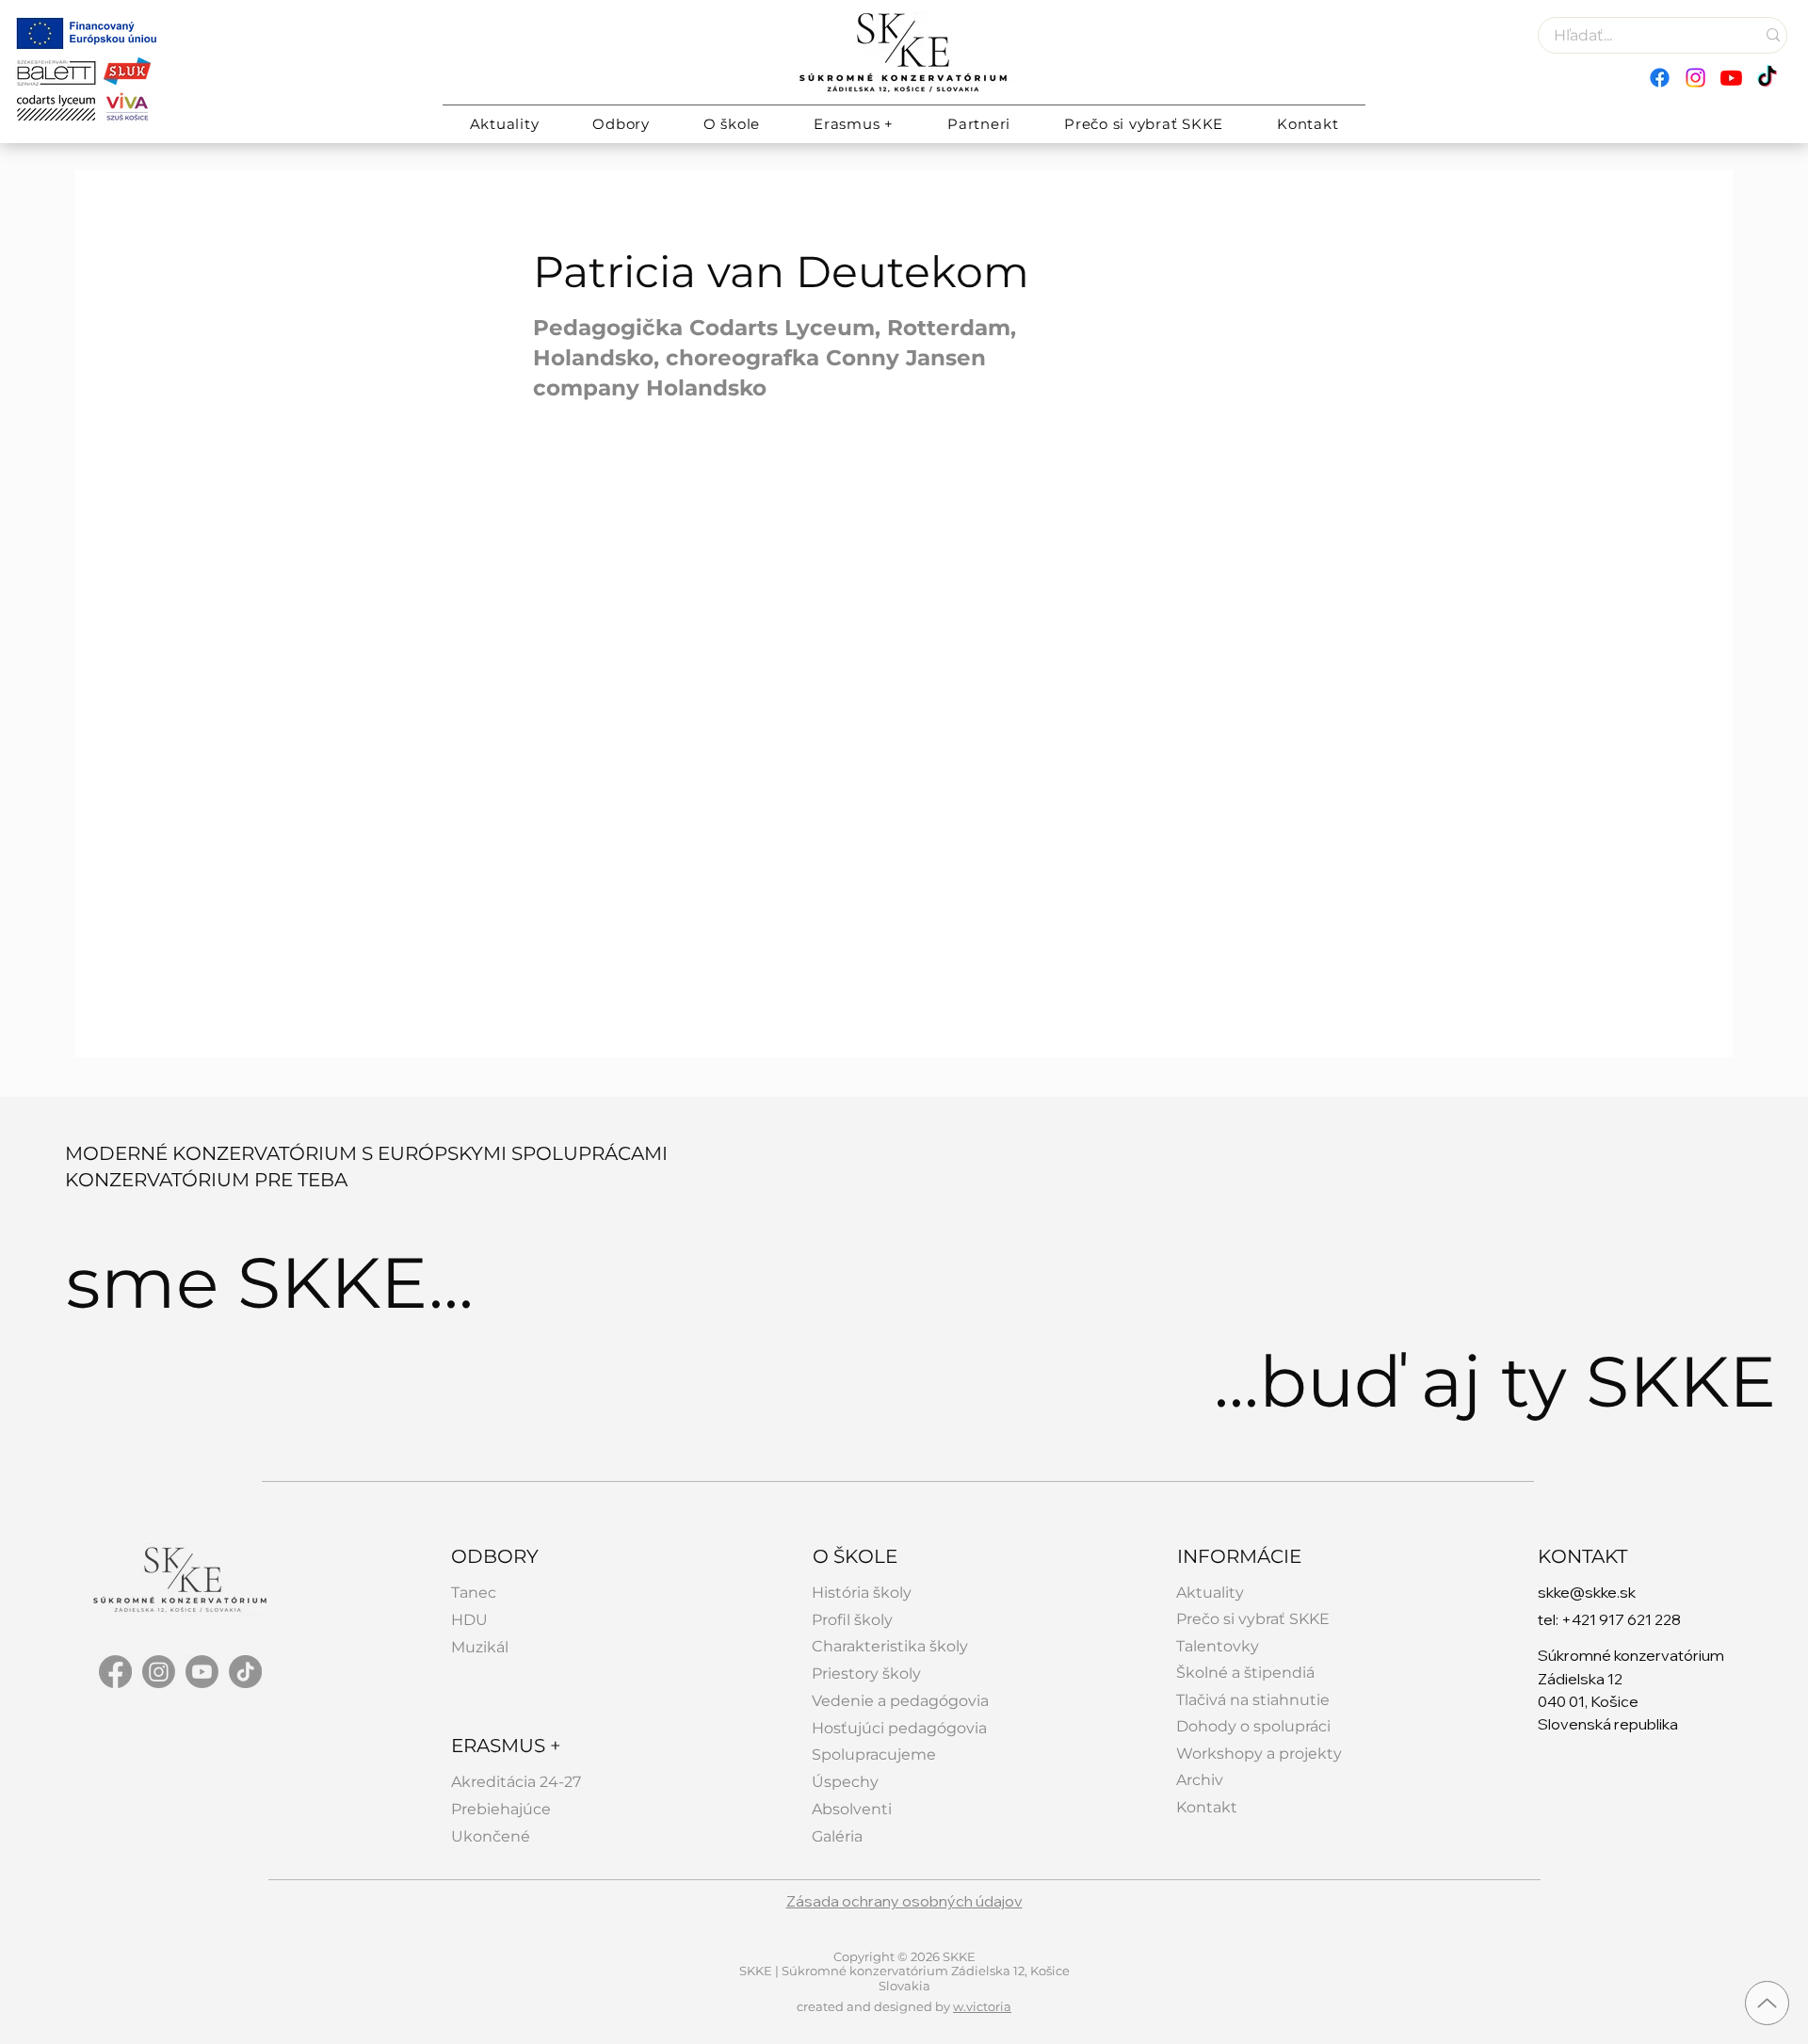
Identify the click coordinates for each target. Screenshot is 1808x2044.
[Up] (1767, 2003)
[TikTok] (1767, 78)
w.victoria (982, 2006)
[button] (621, 124)
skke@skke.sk (1587, 1592)
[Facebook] (1660, 78)
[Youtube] (1731, 78)
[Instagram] (1695, 78)
